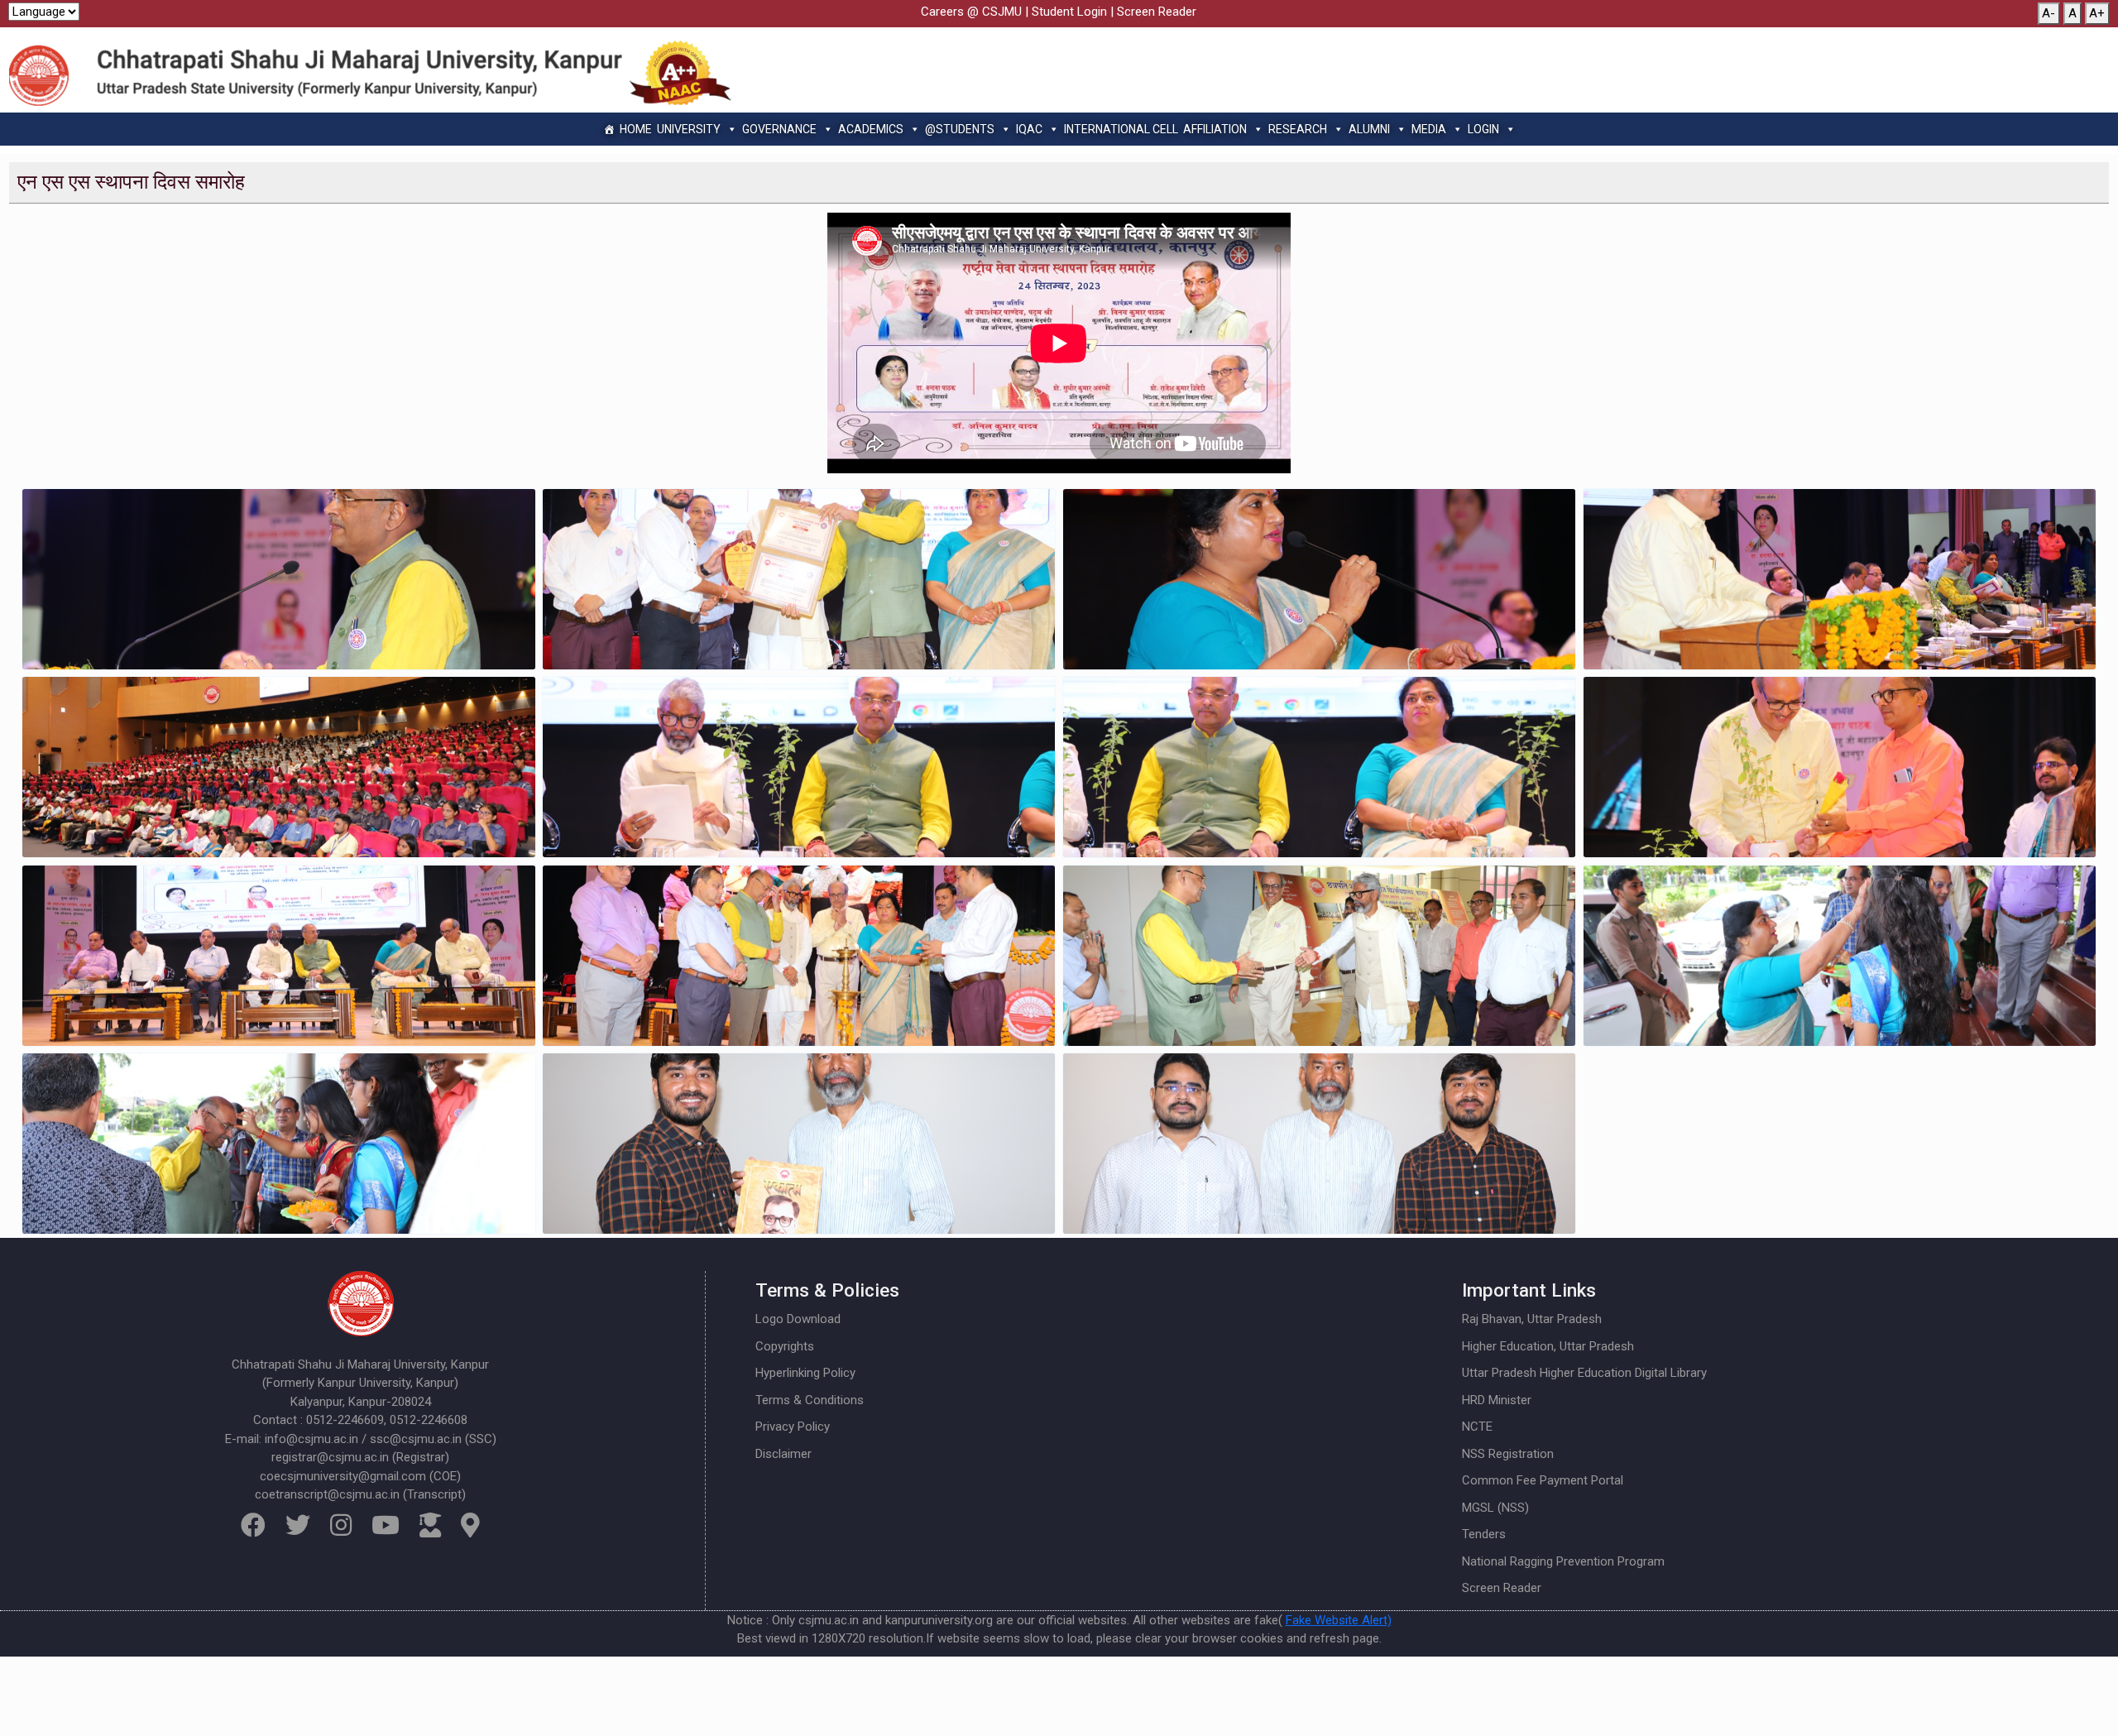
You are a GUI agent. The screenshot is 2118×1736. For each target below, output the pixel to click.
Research (1298, 129)
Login (1483, 129)
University (689, 129)
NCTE (1477, 1427)
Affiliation (1215, 129)
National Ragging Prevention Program (1563, 1561)
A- (2049, 13)
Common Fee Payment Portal (1543, 1480)
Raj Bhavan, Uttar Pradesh (1532, 1319)
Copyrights (785, 1346)
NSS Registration (1508, 1454)
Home (636, 129)
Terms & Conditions (810, 1400)
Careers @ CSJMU (971, 12)
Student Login (1069, 12)
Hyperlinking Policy (805, 1373)
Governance (779, 129)
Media (1429, 129)
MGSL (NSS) (1495, 1508)
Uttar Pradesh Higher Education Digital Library (1584, 1373)
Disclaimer (783, 1454)
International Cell (1121, 129)
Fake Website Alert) (1339, 1620)
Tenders (1484, 1534)
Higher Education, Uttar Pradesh (1548, 1346)
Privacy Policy (793, 1427)
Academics (871, 129)
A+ (2097, 13)
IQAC (1029, 129)
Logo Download (798, 1319)
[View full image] (278, 579)
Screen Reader (1157, 12)
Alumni (1369, 129)
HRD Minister (1497, 1400)
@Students (960, 129)
